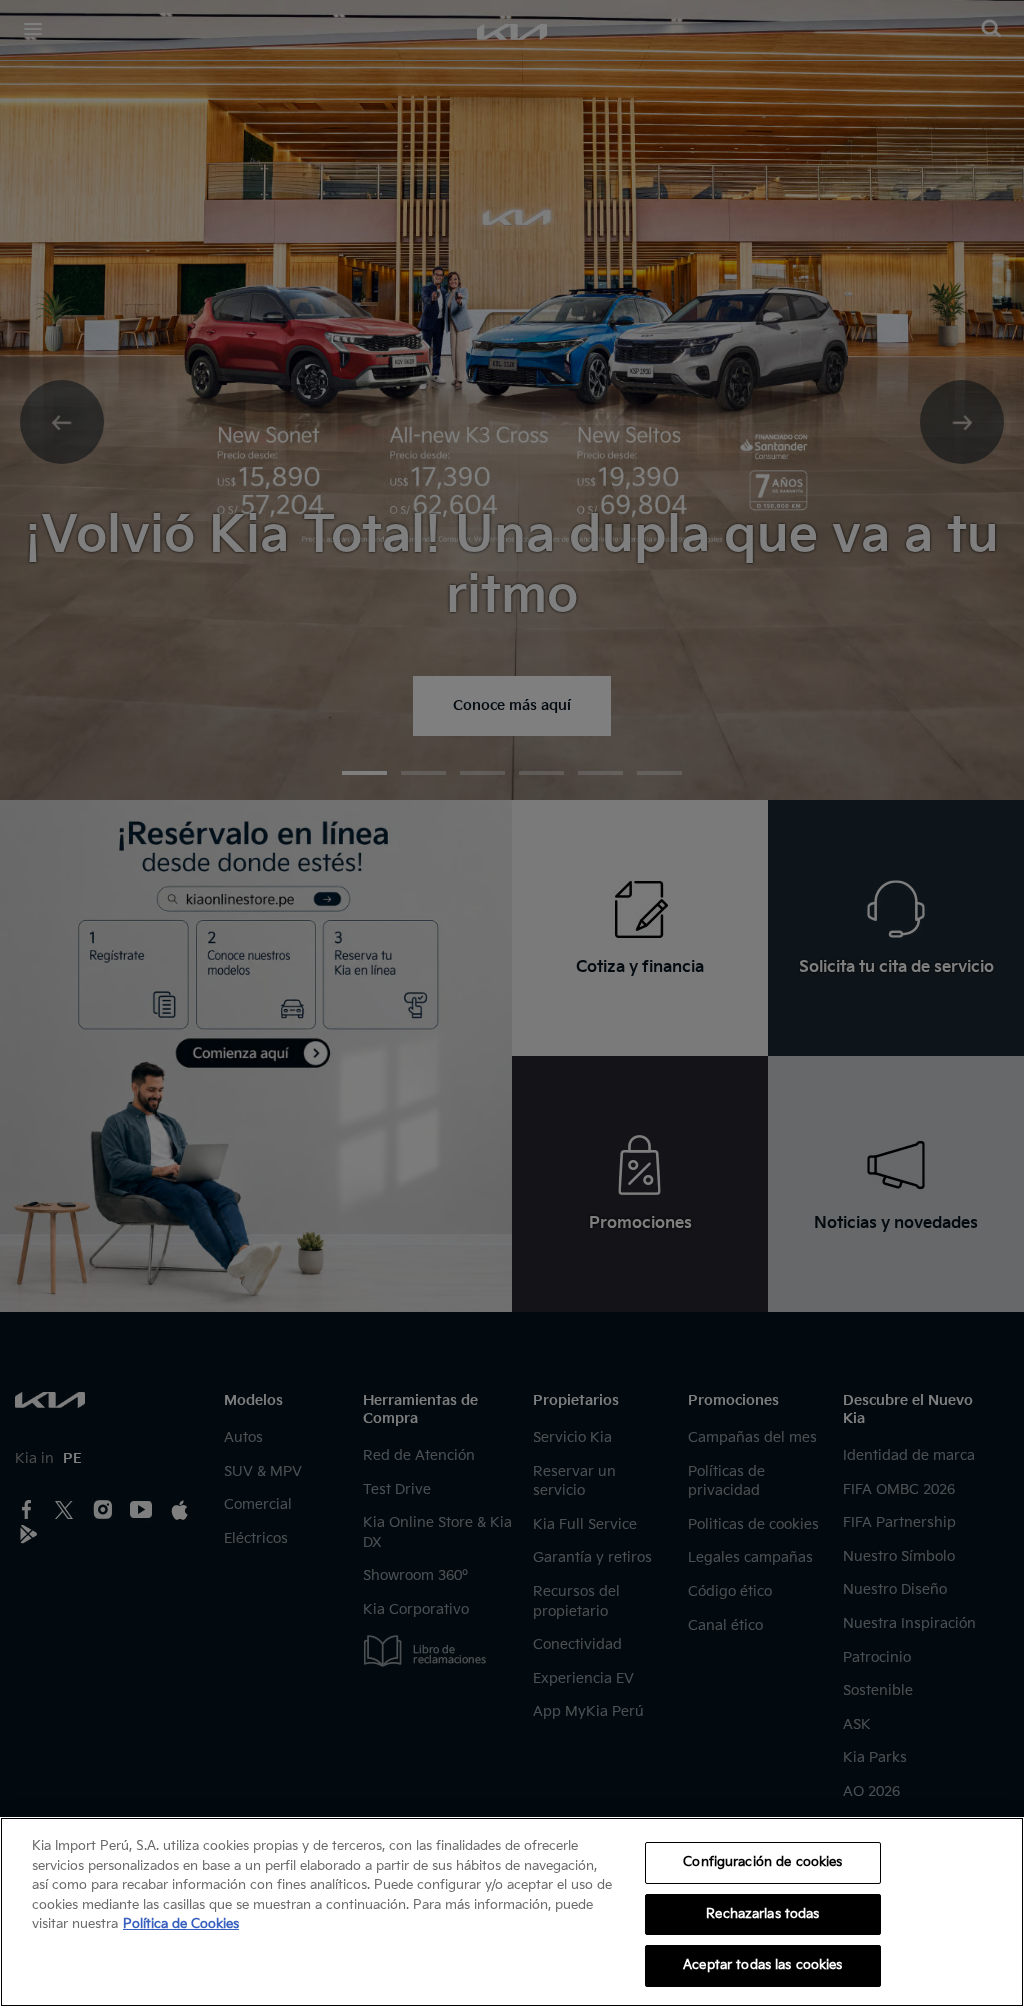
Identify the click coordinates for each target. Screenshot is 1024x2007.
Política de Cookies (181, 1924)
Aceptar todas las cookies (762, 1965)
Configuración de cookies (762, 1862)
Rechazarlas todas (762, 1914)
